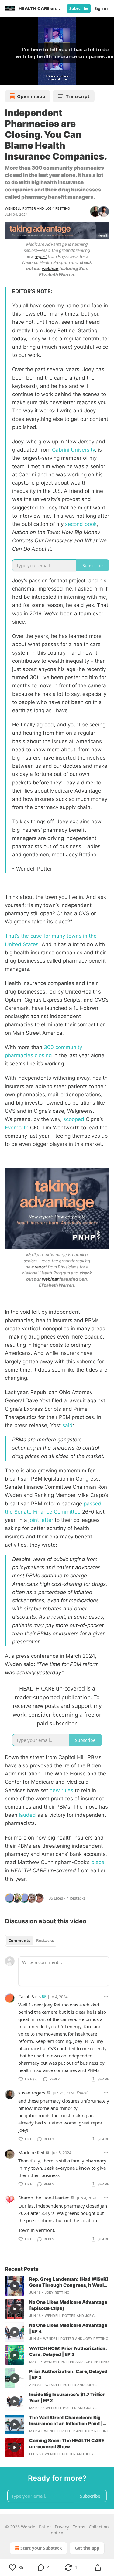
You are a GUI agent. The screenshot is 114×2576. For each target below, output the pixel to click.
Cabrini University (73, 450)
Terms (79, 2527)
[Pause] (7, 79)
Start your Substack (41, 2548)
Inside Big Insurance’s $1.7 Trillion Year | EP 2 (67, 2397)
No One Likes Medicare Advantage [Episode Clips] (68, 2305)
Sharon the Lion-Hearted (44, 2198)
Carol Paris (29, 1996)
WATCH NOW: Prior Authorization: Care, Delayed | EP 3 (68, 2351)
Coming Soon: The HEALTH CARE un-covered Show (67, 2444)
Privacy (62, 2527)
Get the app (87, 2548)
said (67, 1425)
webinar (50, 268)
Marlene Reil (31, 2152)
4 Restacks (76, 1898)
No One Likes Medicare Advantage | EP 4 (68, 2328)
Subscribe (79, 8)
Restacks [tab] (45, 1941)
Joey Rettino (58, 208)
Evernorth (17, 1128)
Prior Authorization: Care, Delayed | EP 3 (68, 2374)
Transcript (78, 96)
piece (98, 1862)
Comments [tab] (19, 1941)
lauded (27, 1815)
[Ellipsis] (106, 1996)
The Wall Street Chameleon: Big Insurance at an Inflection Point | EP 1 (66, 2421)
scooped (74, 1119)
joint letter (41, 1520)
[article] (57, 2286)
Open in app (31, 96)
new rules (61, 1790)
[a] (15, 2286)
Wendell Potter (20, 208)
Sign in (101, 8)
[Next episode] (20, 79)
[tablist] (31, 1941)
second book (81, 524)
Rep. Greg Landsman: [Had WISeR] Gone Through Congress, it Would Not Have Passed (69, 2282)
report (41, 256)
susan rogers (32, 2093)
